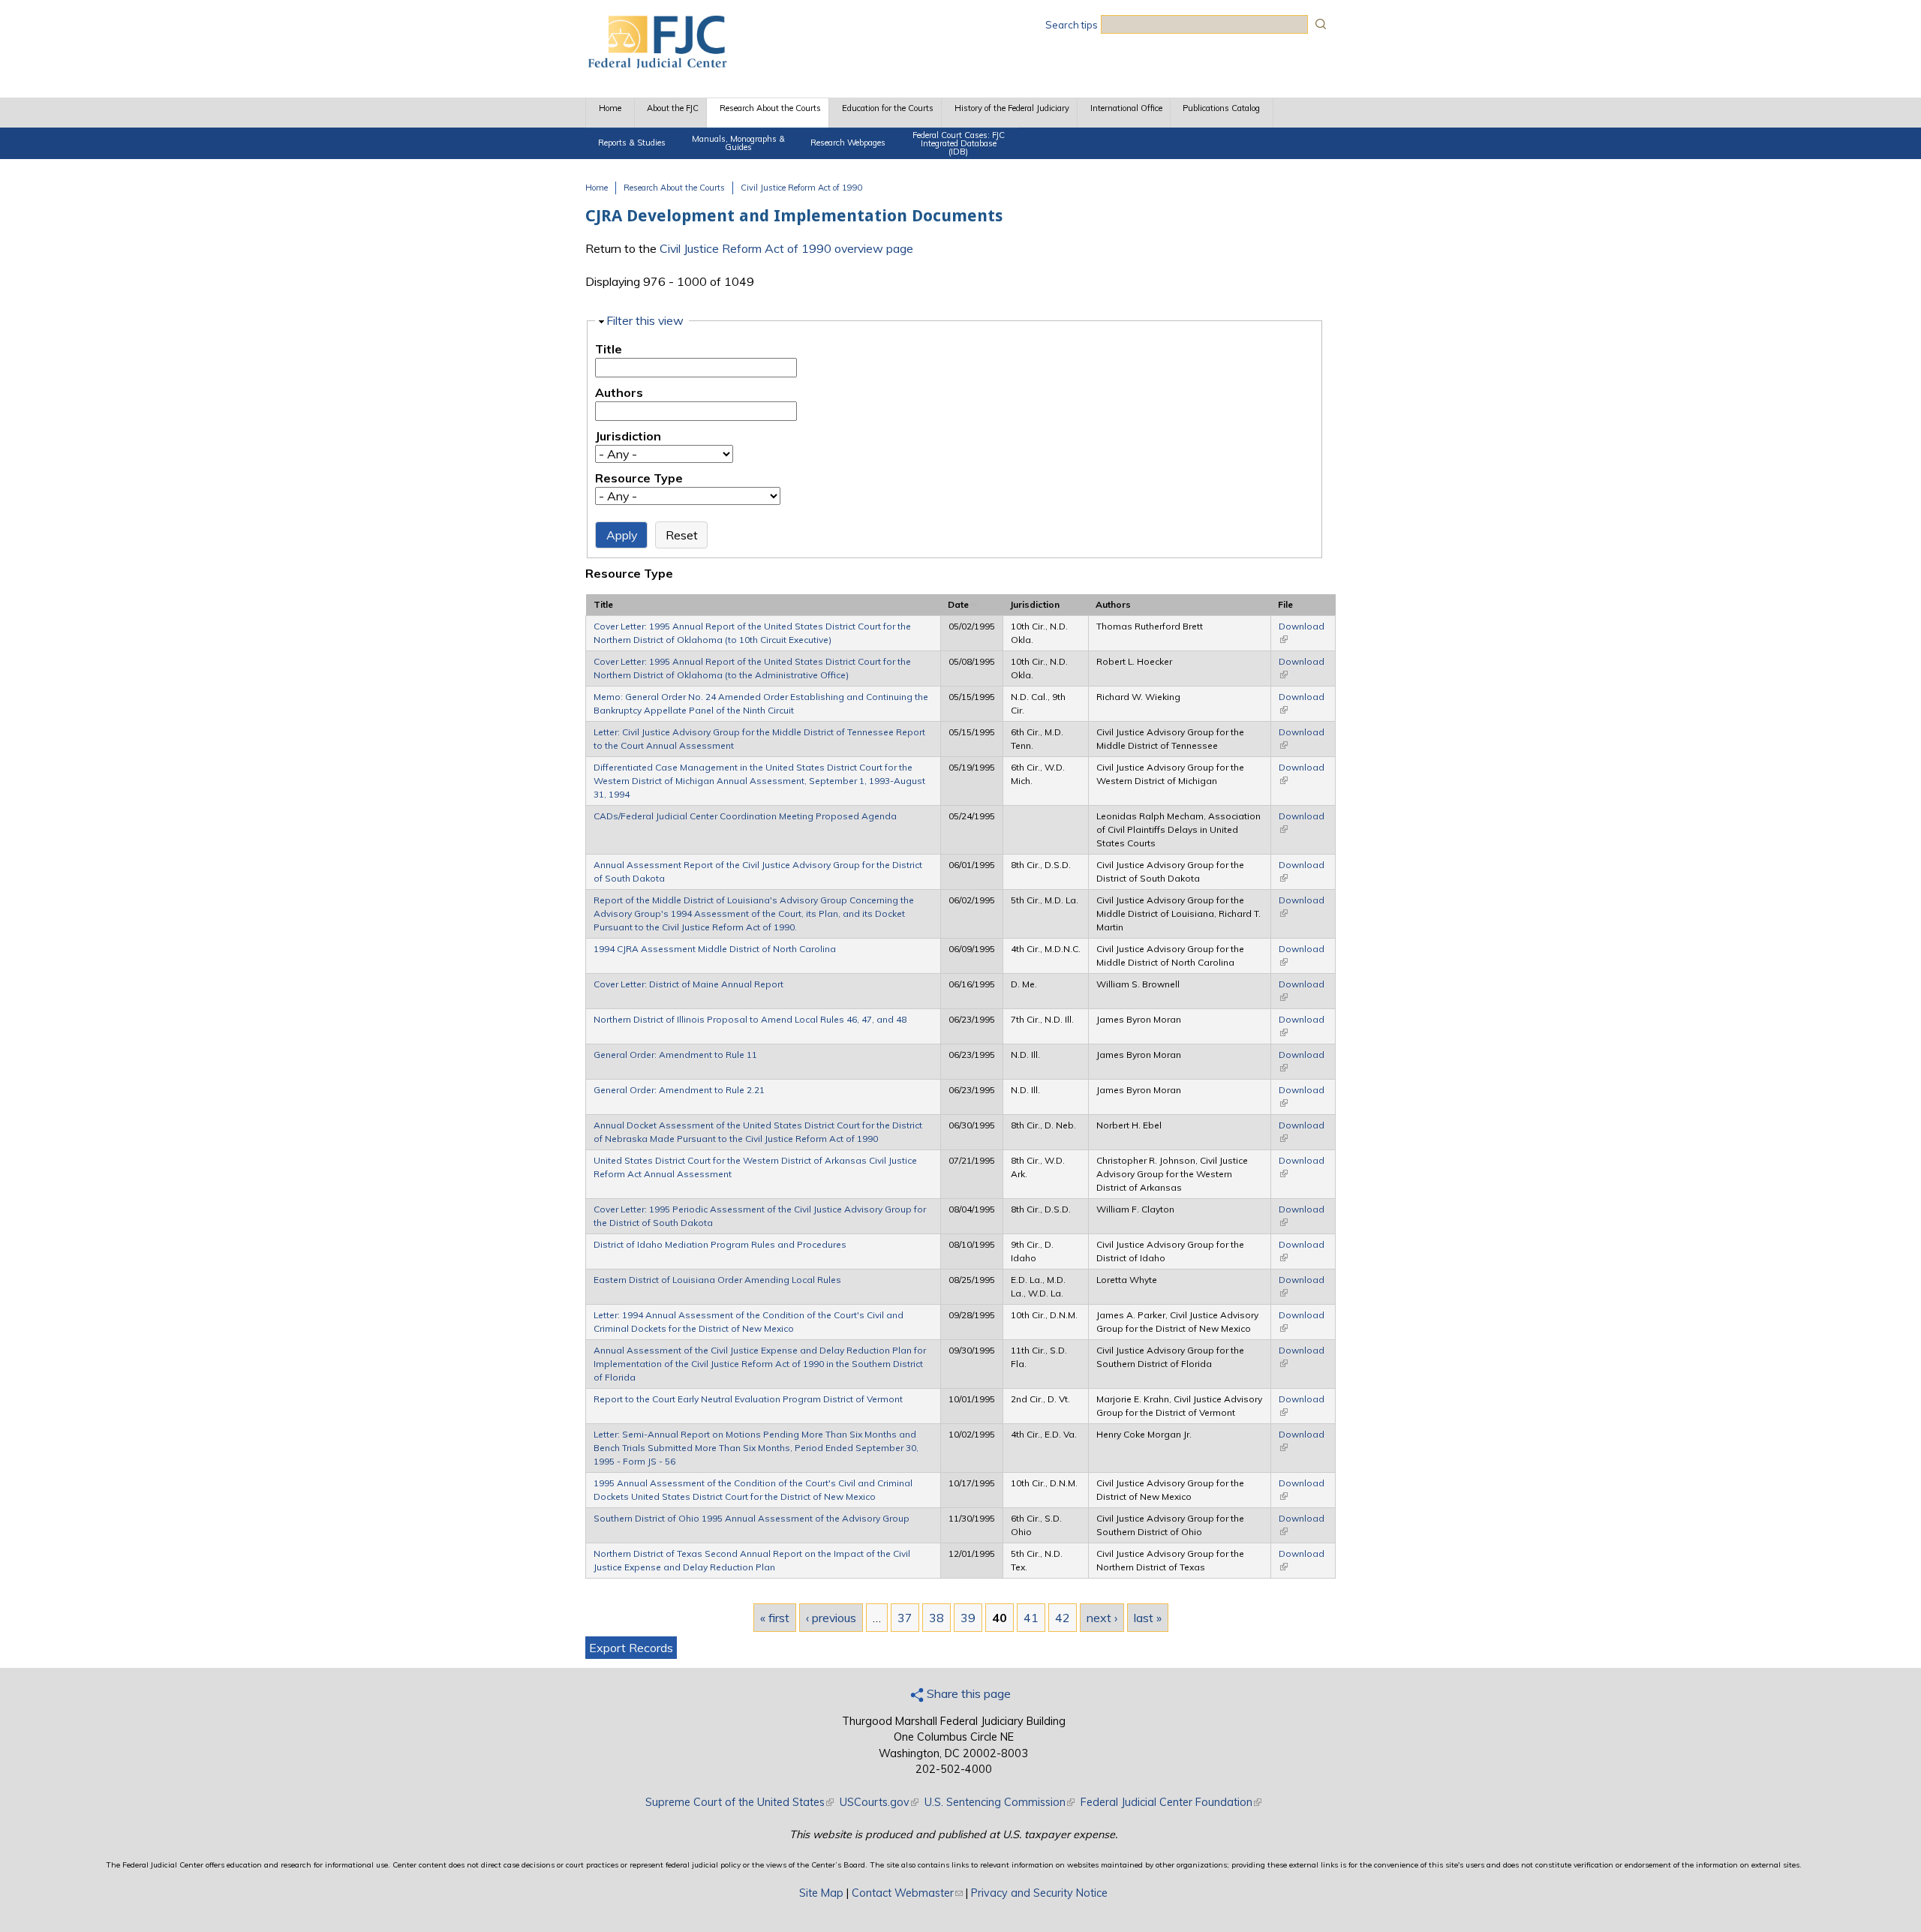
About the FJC (673, 108)
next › (1102, 1618)
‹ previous (831, 1618)
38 (936, 1618)
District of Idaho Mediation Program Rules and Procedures (720, 1244)
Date (958, 604)
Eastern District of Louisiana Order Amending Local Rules (717, 1280)
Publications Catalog (1221, 108)
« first (775, 1618)
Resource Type (639, 478)
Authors (619, 392)
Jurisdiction (628, 436)
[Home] (657, 64)
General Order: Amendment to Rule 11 (675, 1055)
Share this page (967, 1693)
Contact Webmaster (907, 1893)
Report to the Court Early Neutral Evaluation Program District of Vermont (748, 1399)
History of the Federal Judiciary (1012, 108)
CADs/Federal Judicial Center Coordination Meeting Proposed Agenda (745, 816)
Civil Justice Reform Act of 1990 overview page (786, 248)
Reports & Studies (632, 143)
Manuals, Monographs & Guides (738, 143)
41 (1031, 1618)
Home (610, 108)
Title (609, 349)
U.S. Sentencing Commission (1000, 1802)
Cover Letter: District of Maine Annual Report (688, 984)
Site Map (821, 1893)
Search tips (1072, 25)
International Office (1126, 108)
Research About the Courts (770, 108)
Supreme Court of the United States (740, 1802)
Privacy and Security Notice (1039, 1893)
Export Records (631, 1648)
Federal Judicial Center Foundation (1171, 1802)
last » (1148, 1618)
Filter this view (645, 320)
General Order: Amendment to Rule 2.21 (679, 1090)
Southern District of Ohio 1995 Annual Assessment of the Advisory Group (752, 1518)
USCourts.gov (879, 1802)
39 (968, 1618)
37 (905, 1618)
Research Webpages (848, 143)
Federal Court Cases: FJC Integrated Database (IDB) (959, 143)
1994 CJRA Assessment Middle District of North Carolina (715, 949)
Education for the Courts (888, 108)
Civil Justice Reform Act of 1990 (802, 188)
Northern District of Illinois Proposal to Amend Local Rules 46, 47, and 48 (750, 1019)
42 (1063, 1618)
